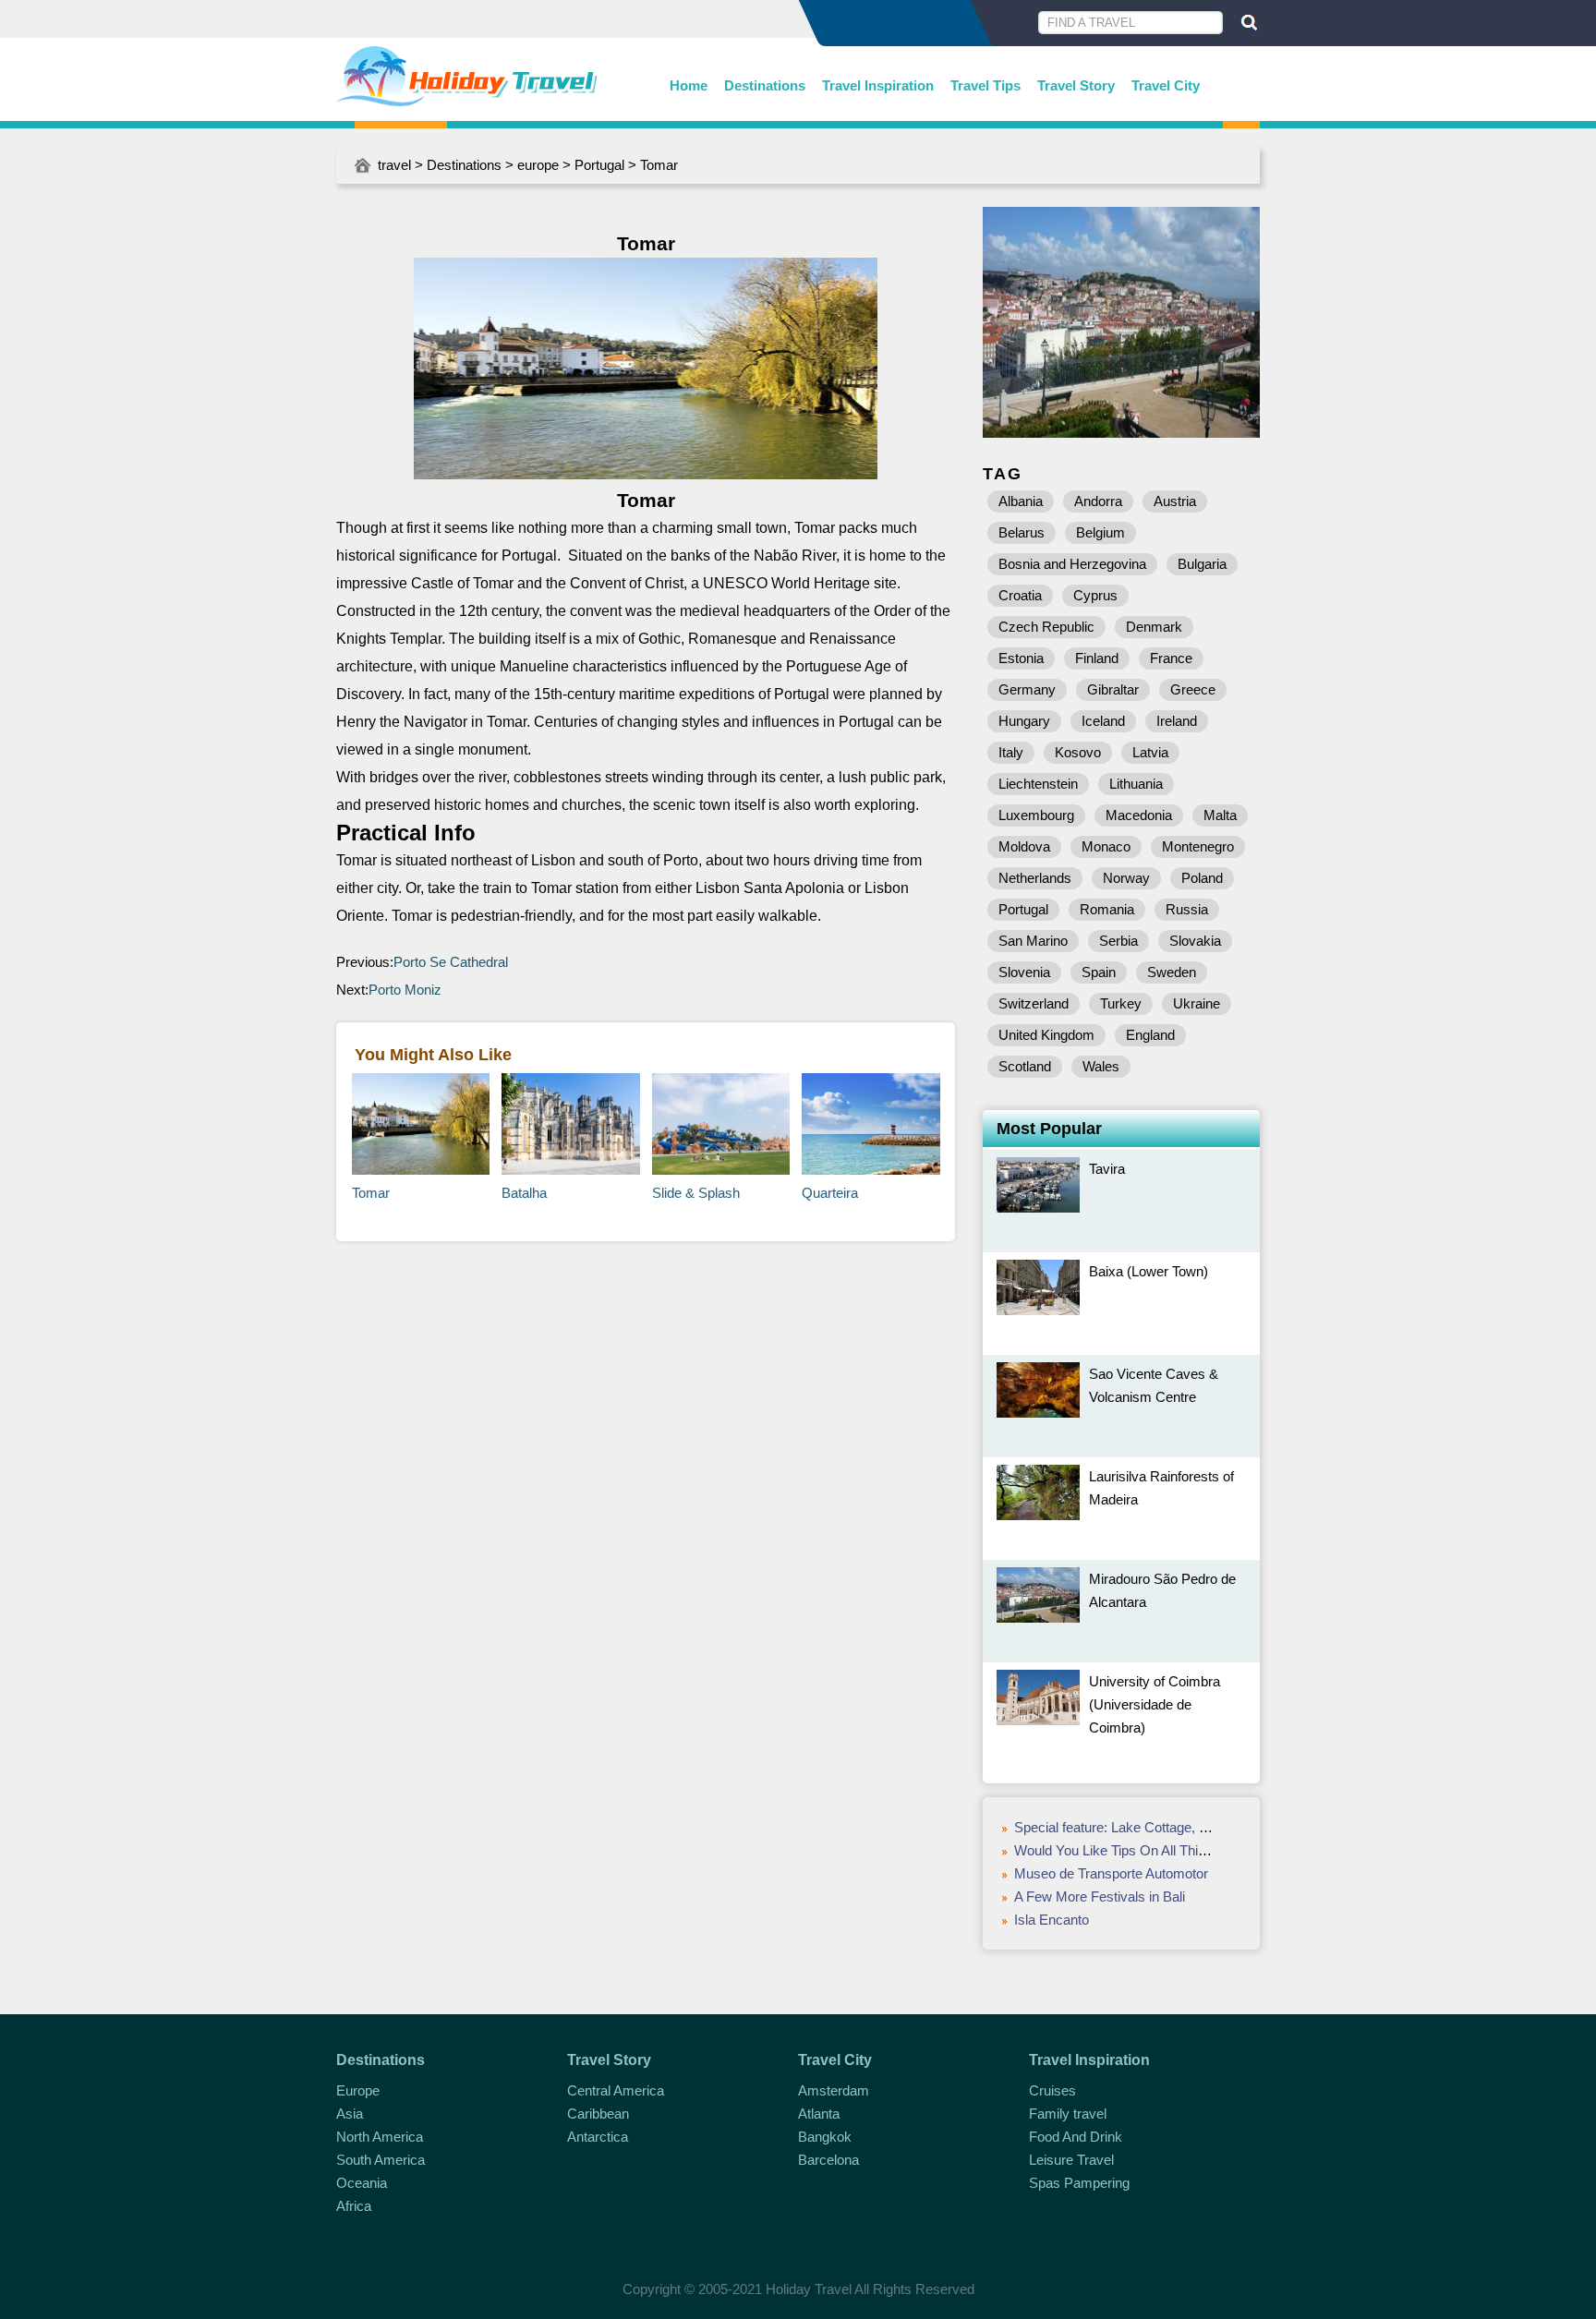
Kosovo (1078, 752)
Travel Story (1076, 85)
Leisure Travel (1071, 2160)
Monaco (1106, 846)
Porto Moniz (405, 990)
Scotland (1025, 1066)
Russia (1187, 909)
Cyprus (1095, 595)
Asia (350, 2114)
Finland (1097, 658)
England (1150, 1035)
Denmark (1154, 627)
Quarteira (830, 1193)
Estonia (1021, 658)
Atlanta (819, 2114)
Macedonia (1139, 815)
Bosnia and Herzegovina (1072, 564)
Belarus (1022, 532)
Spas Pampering (1079, 2183)
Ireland (1177, 721)
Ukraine (1197, 1003)
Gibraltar (1113, 689)
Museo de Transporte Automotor (1111, 1873)
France (1171, 658)
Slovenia (1024, 972)
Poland (1202, 878)
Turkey (1121, 1003)
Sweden (1172, 972)
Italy (1011, 752)
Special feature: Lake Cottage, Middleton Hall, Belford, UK (1187, 1827)
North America (380, 2137)
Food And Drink (1076, 2137)
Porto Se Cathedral (451, 962)
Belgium (1100, 532)
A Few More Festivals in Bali (1100, 1896)
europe (538, 165)
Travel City (1166, 85)
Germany (1027, 689)
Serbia (1118, 941)
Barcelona (828, 2160)
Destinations (765, 85)
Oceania (362, 2183)
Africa (354, 2206)
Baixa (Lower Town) (1149, 1271)
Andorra (1098, 501)
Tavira (1107, 1169)
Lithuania (1136, 784)
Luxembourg (1036, 815)
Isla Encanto (1052, 1920)
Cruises (1052, 2090)
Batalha (524, 1193)
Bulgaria (1202, 564)
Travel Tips (985, 85)
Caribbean (598, 2114)
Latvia (1150, 752)
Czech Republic (1046, 627)
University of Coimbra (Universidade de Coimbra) (1155, 1704)
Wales (1101, 1066)
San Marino (1033, 941)
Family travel (1068, 2114)
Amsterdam (834, 2090)
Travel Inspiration (878, 85)
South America (381, 2160)
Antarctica (598, 2137)
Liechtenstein (1038, 784)
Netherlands (1035, 878)
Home (689, 85)
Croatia (1020, 595)
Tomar (371, 1193)
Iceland (1103, 721)
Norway (1126, 878)
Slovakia (1195, 941)
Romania (1107, 909)
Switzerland (1034, 1003)
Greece (1193, 689)
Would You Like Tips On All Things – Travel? (1147, 1850)
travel (394, 165)
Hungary (1024, 721)
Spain (1099, 972)
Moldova (1024, 846)
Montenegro (1198, 846)
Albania (1021, 501)
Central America (616, 2090)
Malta (1220, 815)
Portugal (599, 165)
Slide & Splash (696, 1193)
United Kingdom (1046, 1035)
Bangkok (825, 2137)
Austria (1175, 501)
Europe (358, 2090)
